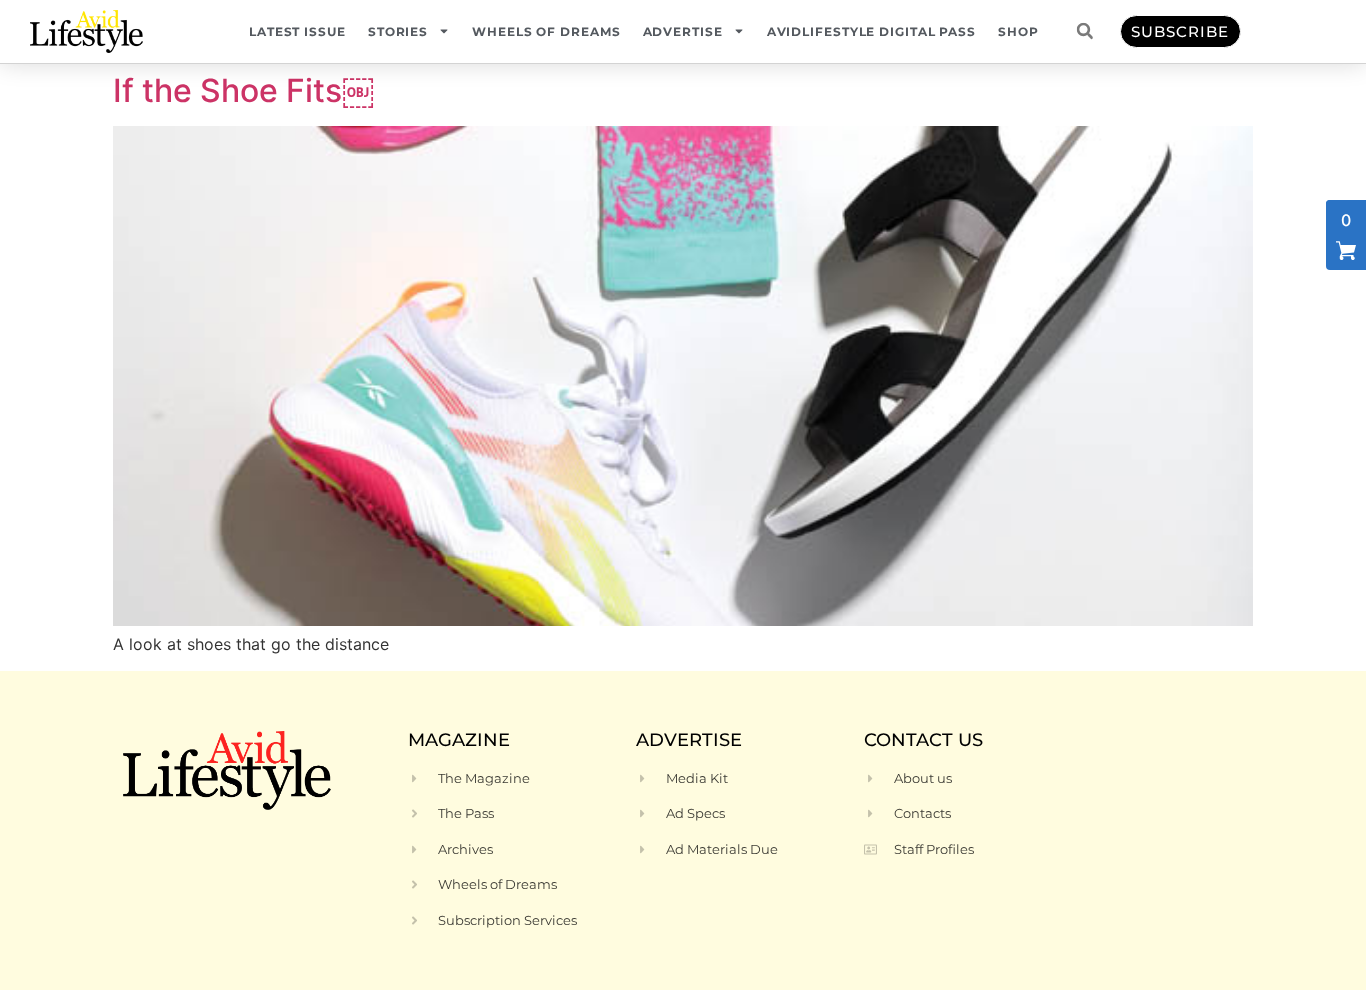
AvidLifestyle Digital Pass (871, 31)
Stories (398, 31)
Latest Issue (297, 31)
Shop (1018, 31)
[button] (1085, 31)
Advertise (683, 31)
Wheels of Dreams (546, 31)
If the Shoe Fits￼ (243, 90)
